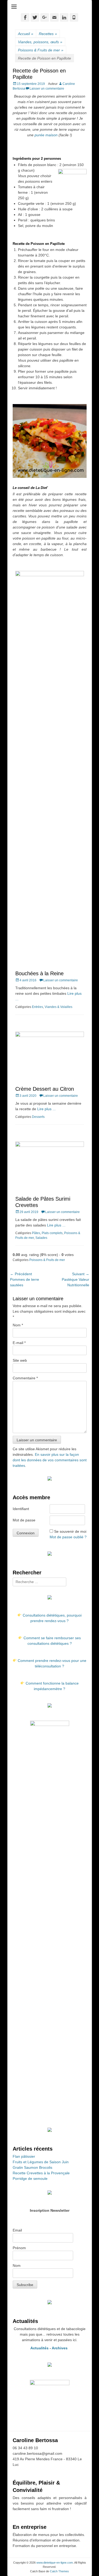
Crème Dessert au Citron (45, 1089)
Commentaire (25, 1378)
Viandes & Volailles (58, 1007)
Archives (60, 2348)
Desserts (38, 1117)
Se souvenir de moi (70, 1531)
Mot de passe (24, 1520)
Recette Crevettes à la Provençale (41, 2173)
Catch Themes (59, 2571)
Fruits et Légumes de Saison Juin (41, 2162)
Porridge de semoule (30, 2179)
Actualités (39, 2348)
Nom (18, 1325)
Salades (41, 1238)
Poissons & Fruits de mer (41, 50)
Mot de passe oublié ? (68, 1537)
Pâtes (36, 1233)
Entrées (37, 1007)
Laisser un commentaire (47, 89)
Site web (20, 1360)
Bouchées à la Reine (39, 973)
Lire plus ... (46, 1109)
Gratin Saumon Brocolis (32, 2167)
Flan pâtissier (24, 2156)
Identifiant (21, 1509)
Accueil (26, 34)
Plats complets (52, 1233)
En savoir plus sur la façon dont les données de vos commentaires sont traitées (50, 1460)
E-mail (19, 1343)
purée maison (46, 135)
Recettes (48, 34)
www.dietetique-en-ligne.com (55, 2563)
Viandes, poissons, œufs (40, 42)
